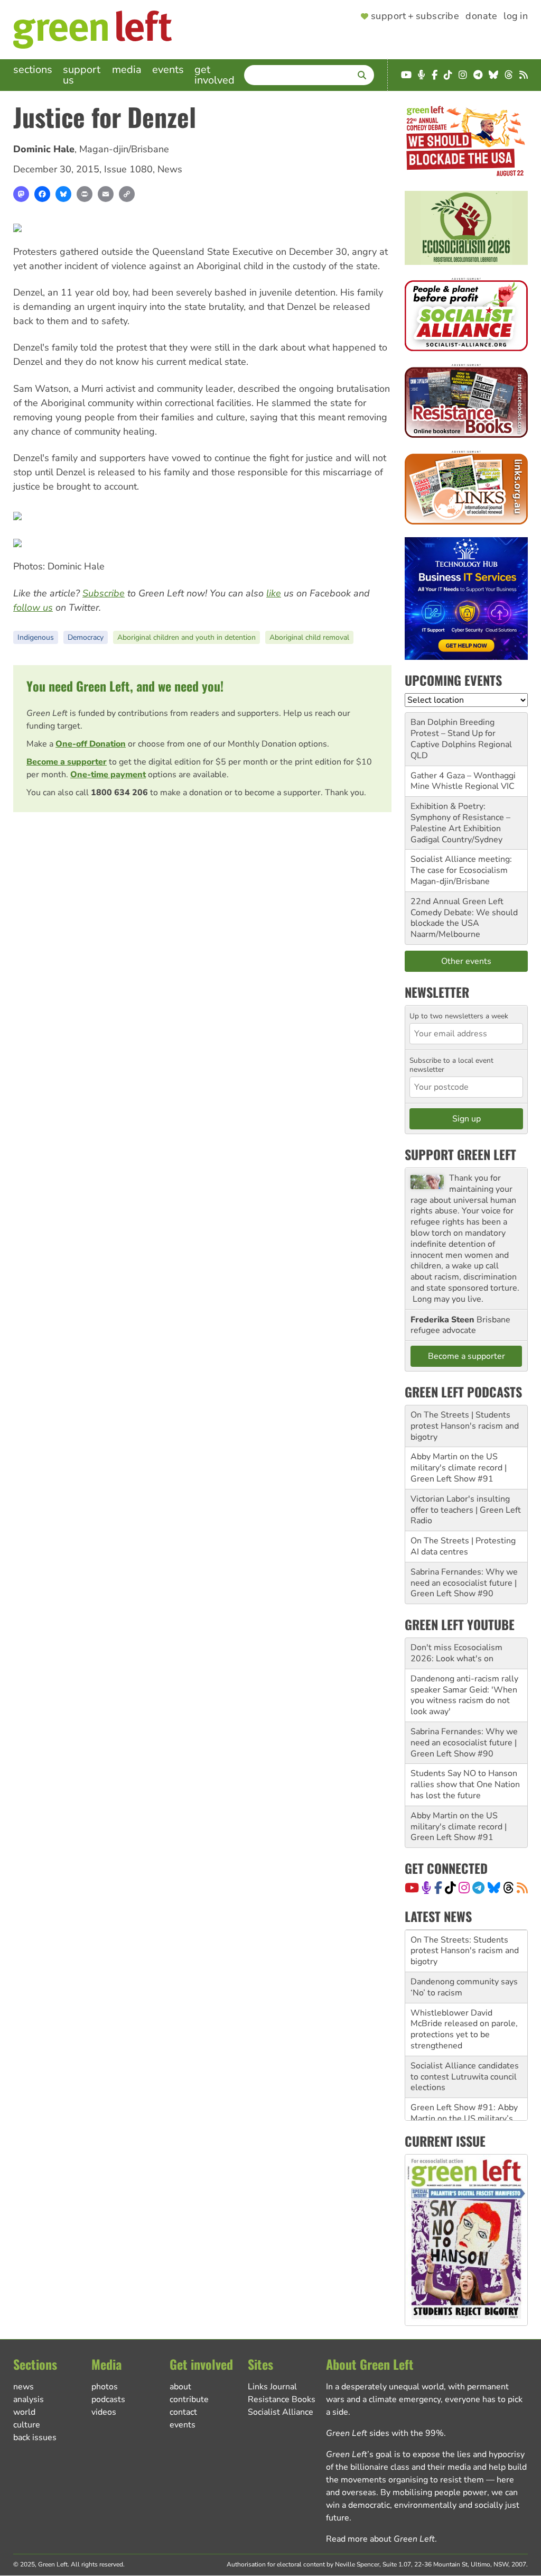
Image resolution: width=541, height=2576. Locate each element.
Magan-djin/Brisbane (124, 149)
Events (168, 70)
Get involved (214, 75)
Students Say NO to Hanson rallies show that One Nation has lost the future (465, 1784)
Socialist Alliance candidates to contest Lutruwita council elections (465, 2077)
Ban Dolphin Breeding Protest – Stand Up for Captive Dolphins (453, 733)
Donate (481, 16)
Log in (516, 16)
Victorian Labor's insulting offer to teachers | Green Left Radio (466, 1510)
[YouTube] (412, 1888)
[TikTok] (450, 1888)
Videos (104, 2412)
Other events (466, 961)
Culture (27, 2425)
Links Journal (272, 2387)
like (274, 593)
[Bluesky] (63, 194)
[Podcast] (426, 1888)
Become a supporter (67, 762)
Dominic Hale (44, 149)
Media (127, 70)
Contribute (189, 2399)
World (24, 2412)
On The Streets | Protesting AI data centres (463, 1546)
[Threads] (509, 1888)
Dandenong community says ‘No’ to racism (464, 1987)
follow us (33, 608)
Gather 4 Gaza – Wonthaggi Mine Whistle (463, 781)
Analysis (29, 2399)
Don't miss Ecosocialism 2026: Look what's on (456, 1653)
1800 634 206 (119, 793)
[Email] (106, 194)
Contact (183, 2412)
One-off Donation (91, 744)
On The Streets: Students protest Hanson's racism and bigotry (465, 1951)
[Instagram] (464, 1888)
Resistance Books (282, 2399)
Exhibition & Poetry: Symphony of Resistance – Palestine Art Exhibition (460, 817)
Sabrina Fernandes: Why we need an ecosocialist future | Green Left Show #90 (464, 1583)
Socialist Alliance (281, 2412)
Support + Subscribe (415, 16)
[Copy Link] (127, 194)
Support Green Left (460, 1154)
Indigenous (36, 637)
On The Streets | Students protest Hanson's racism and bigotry (465, 1426)
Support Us (82, 75)
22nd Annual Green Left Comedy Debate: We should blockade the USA (464, 913)
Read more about (380, 2539)
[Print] (85, 194)
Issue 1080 (128, 169)
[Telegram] (478, 1888)
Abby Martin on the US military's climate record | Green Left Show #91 (459, 1468)
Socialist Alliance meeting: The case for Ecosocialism (461, 865)
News (170, 169)
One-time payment (108, 775)
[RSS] (522, 1888)
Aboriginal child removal (309, 637)
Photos (105, 2387)
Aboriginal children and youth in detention (186, 637)
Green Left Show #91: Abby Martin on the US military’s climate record (464, 2119)
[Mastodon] (21, 194)
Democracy (86, 637)
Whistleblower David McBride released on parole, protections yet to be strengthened (464, 2029)
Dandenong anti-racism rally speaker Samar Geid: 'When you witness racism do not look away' (464, 1695)
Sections (33, 70)
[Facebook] (42, 194)
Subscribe (104, 593)
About (180, 2387)
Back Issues (35, 2437)
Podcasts (108, 2399)
